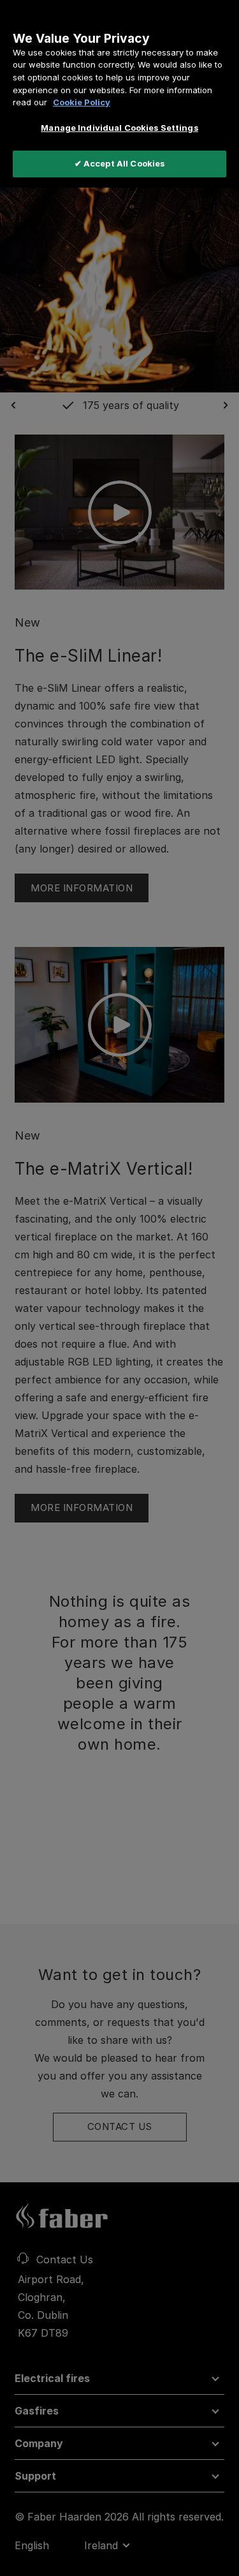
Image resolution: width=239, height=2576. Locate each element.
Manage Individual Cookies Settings (119, 128)
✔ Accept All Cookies (120, 163)
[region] (119, 94)
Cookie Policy (82, 102)
